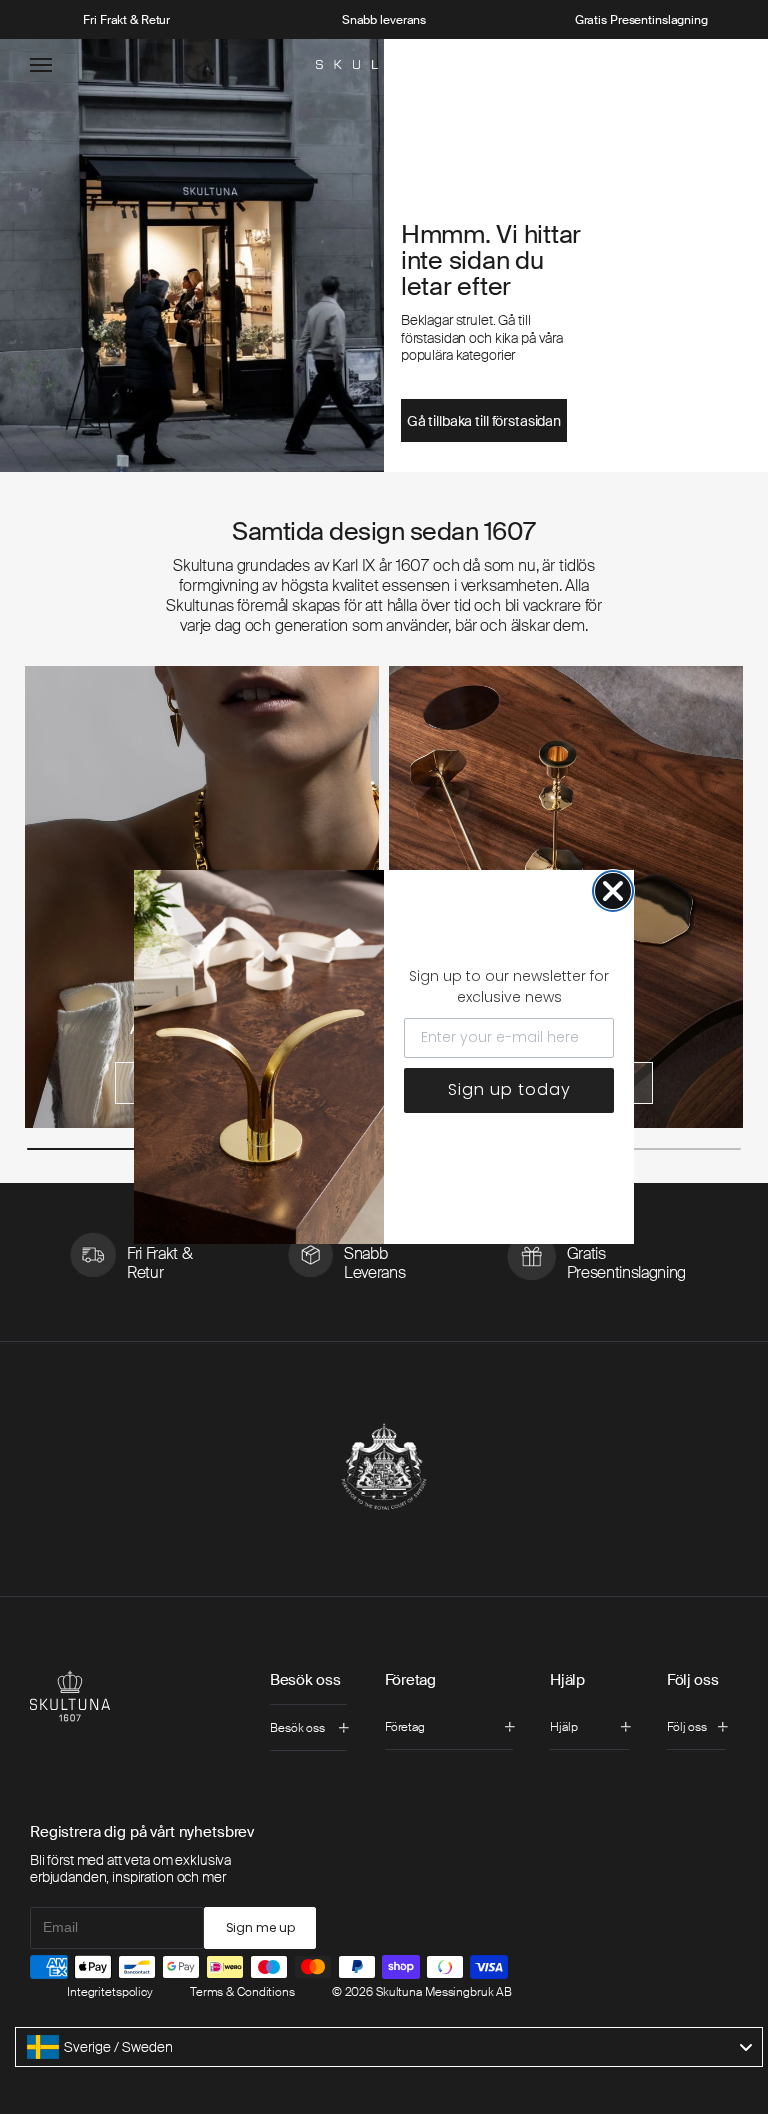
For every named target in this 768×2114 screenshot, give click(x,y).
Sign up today (509, 1089)
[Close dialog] (613, 891)
